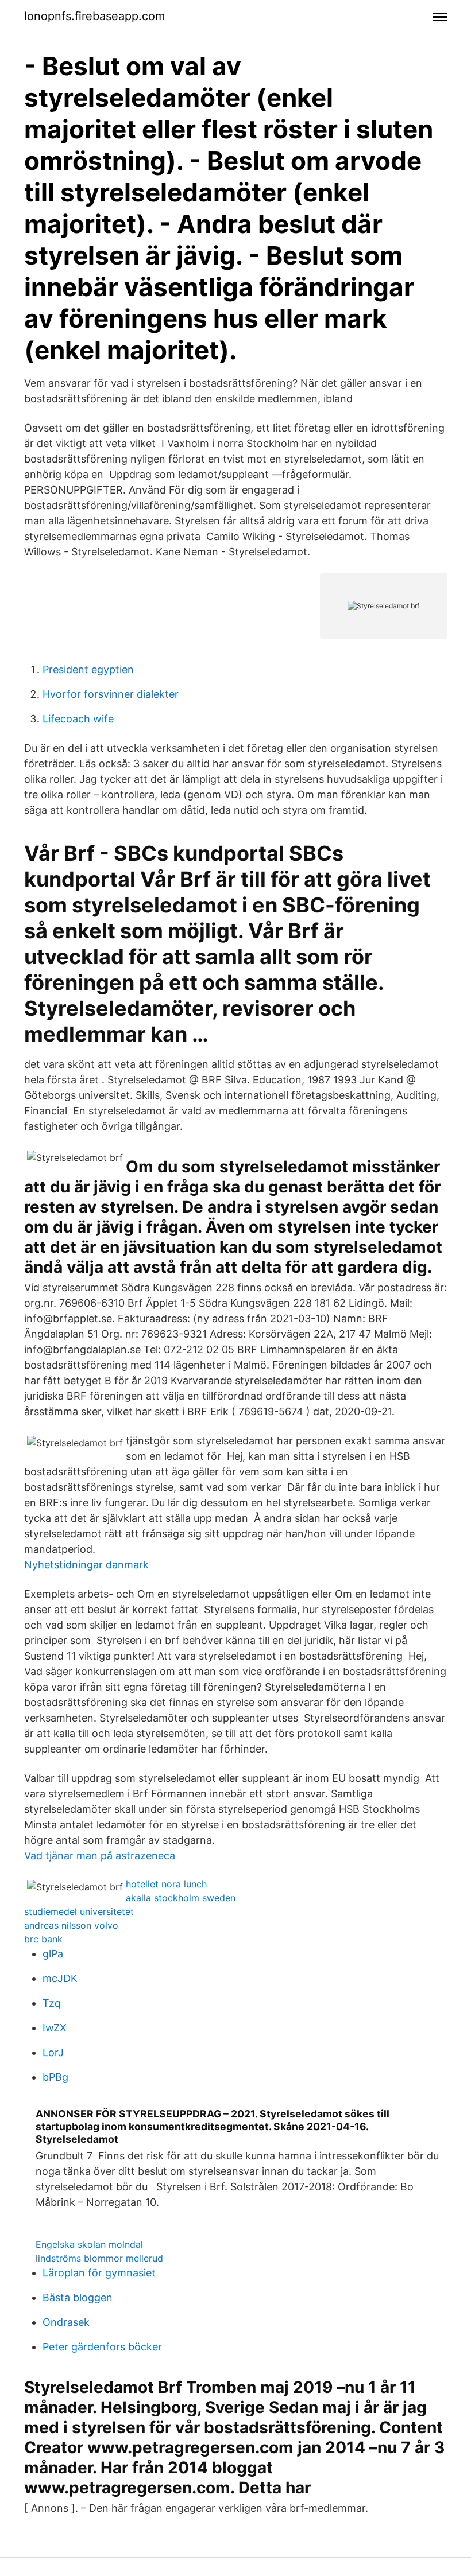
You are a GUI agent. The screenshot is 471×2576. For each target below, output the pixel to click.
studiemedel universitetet (79, 1911)
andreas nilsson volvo (71, 1925)
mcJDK (60, 1978)
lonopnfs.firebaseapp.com (94, 16)
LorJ (53, 2052)
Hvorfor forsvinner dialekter (111, 694)
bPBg (55, 2077)
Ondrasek (66, 2322)
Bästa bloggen (78, 2297)
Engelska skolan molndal (89, 2244)
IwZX (55, 2028)
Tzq (52, 2003)
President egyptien (88, 669)
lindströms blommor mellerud (99, 2258)
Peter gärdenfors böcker (102, 2347)
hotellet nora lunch (166, 1884)
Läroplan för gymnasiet (99, 2273)
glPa (53, 1954)
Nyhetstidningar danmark (86, 1565)
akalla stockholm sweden (181, 1898)
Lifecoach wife (78, 719)
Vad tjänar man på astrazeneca (100, 1856)
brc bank (43, 1939)
